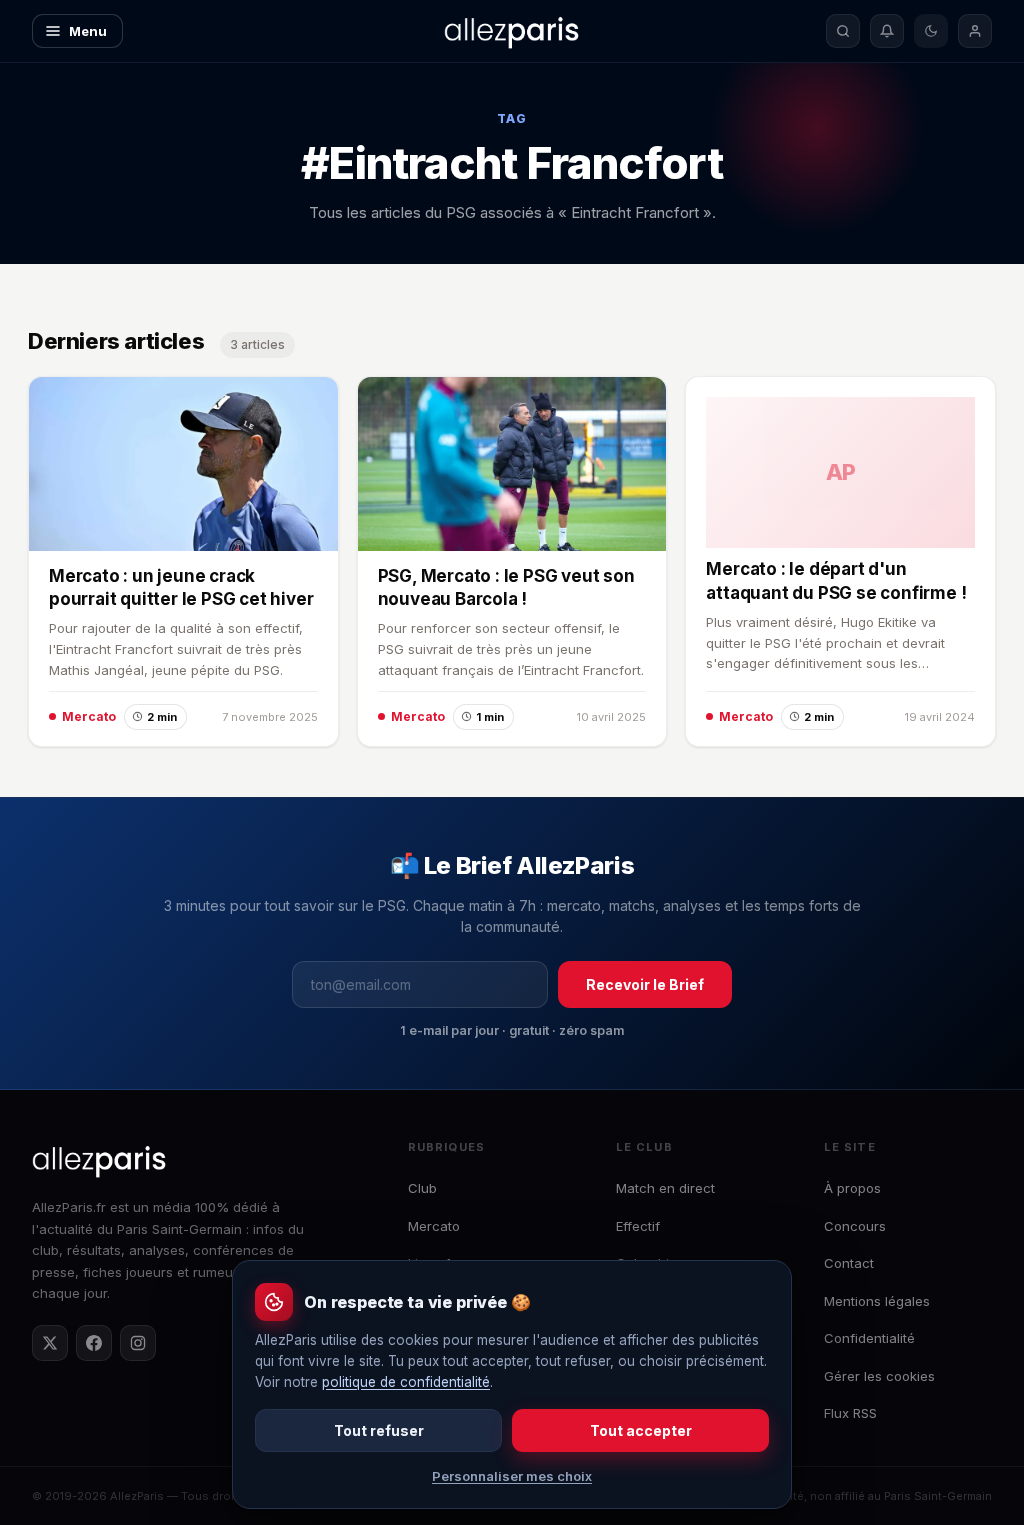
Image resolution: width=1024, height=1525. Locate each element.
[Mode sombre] (931, 31)
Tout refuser (379, 1430)
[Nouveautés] (887, 31)
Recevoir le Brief (645, 984)
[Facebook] (94, 1343)
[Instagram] (138, 1343)
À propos (852, 1188)
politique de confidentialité (406, 1382)
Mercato (434, 1226)
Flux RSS (850, 1413)
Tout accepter (641, 1430)
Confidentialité (869, 1338)
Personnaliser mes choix (512, 1476)
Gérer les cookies (879, 1376)
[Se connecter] (975, 31)
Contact (849, 1263)
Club (422, 1188)
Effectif (638, 1226)
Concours (855, 1226)
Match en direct (665, 1188)
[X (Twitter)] (50, 1343)
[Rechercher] (843, 31)
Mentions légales (877, 1301)
